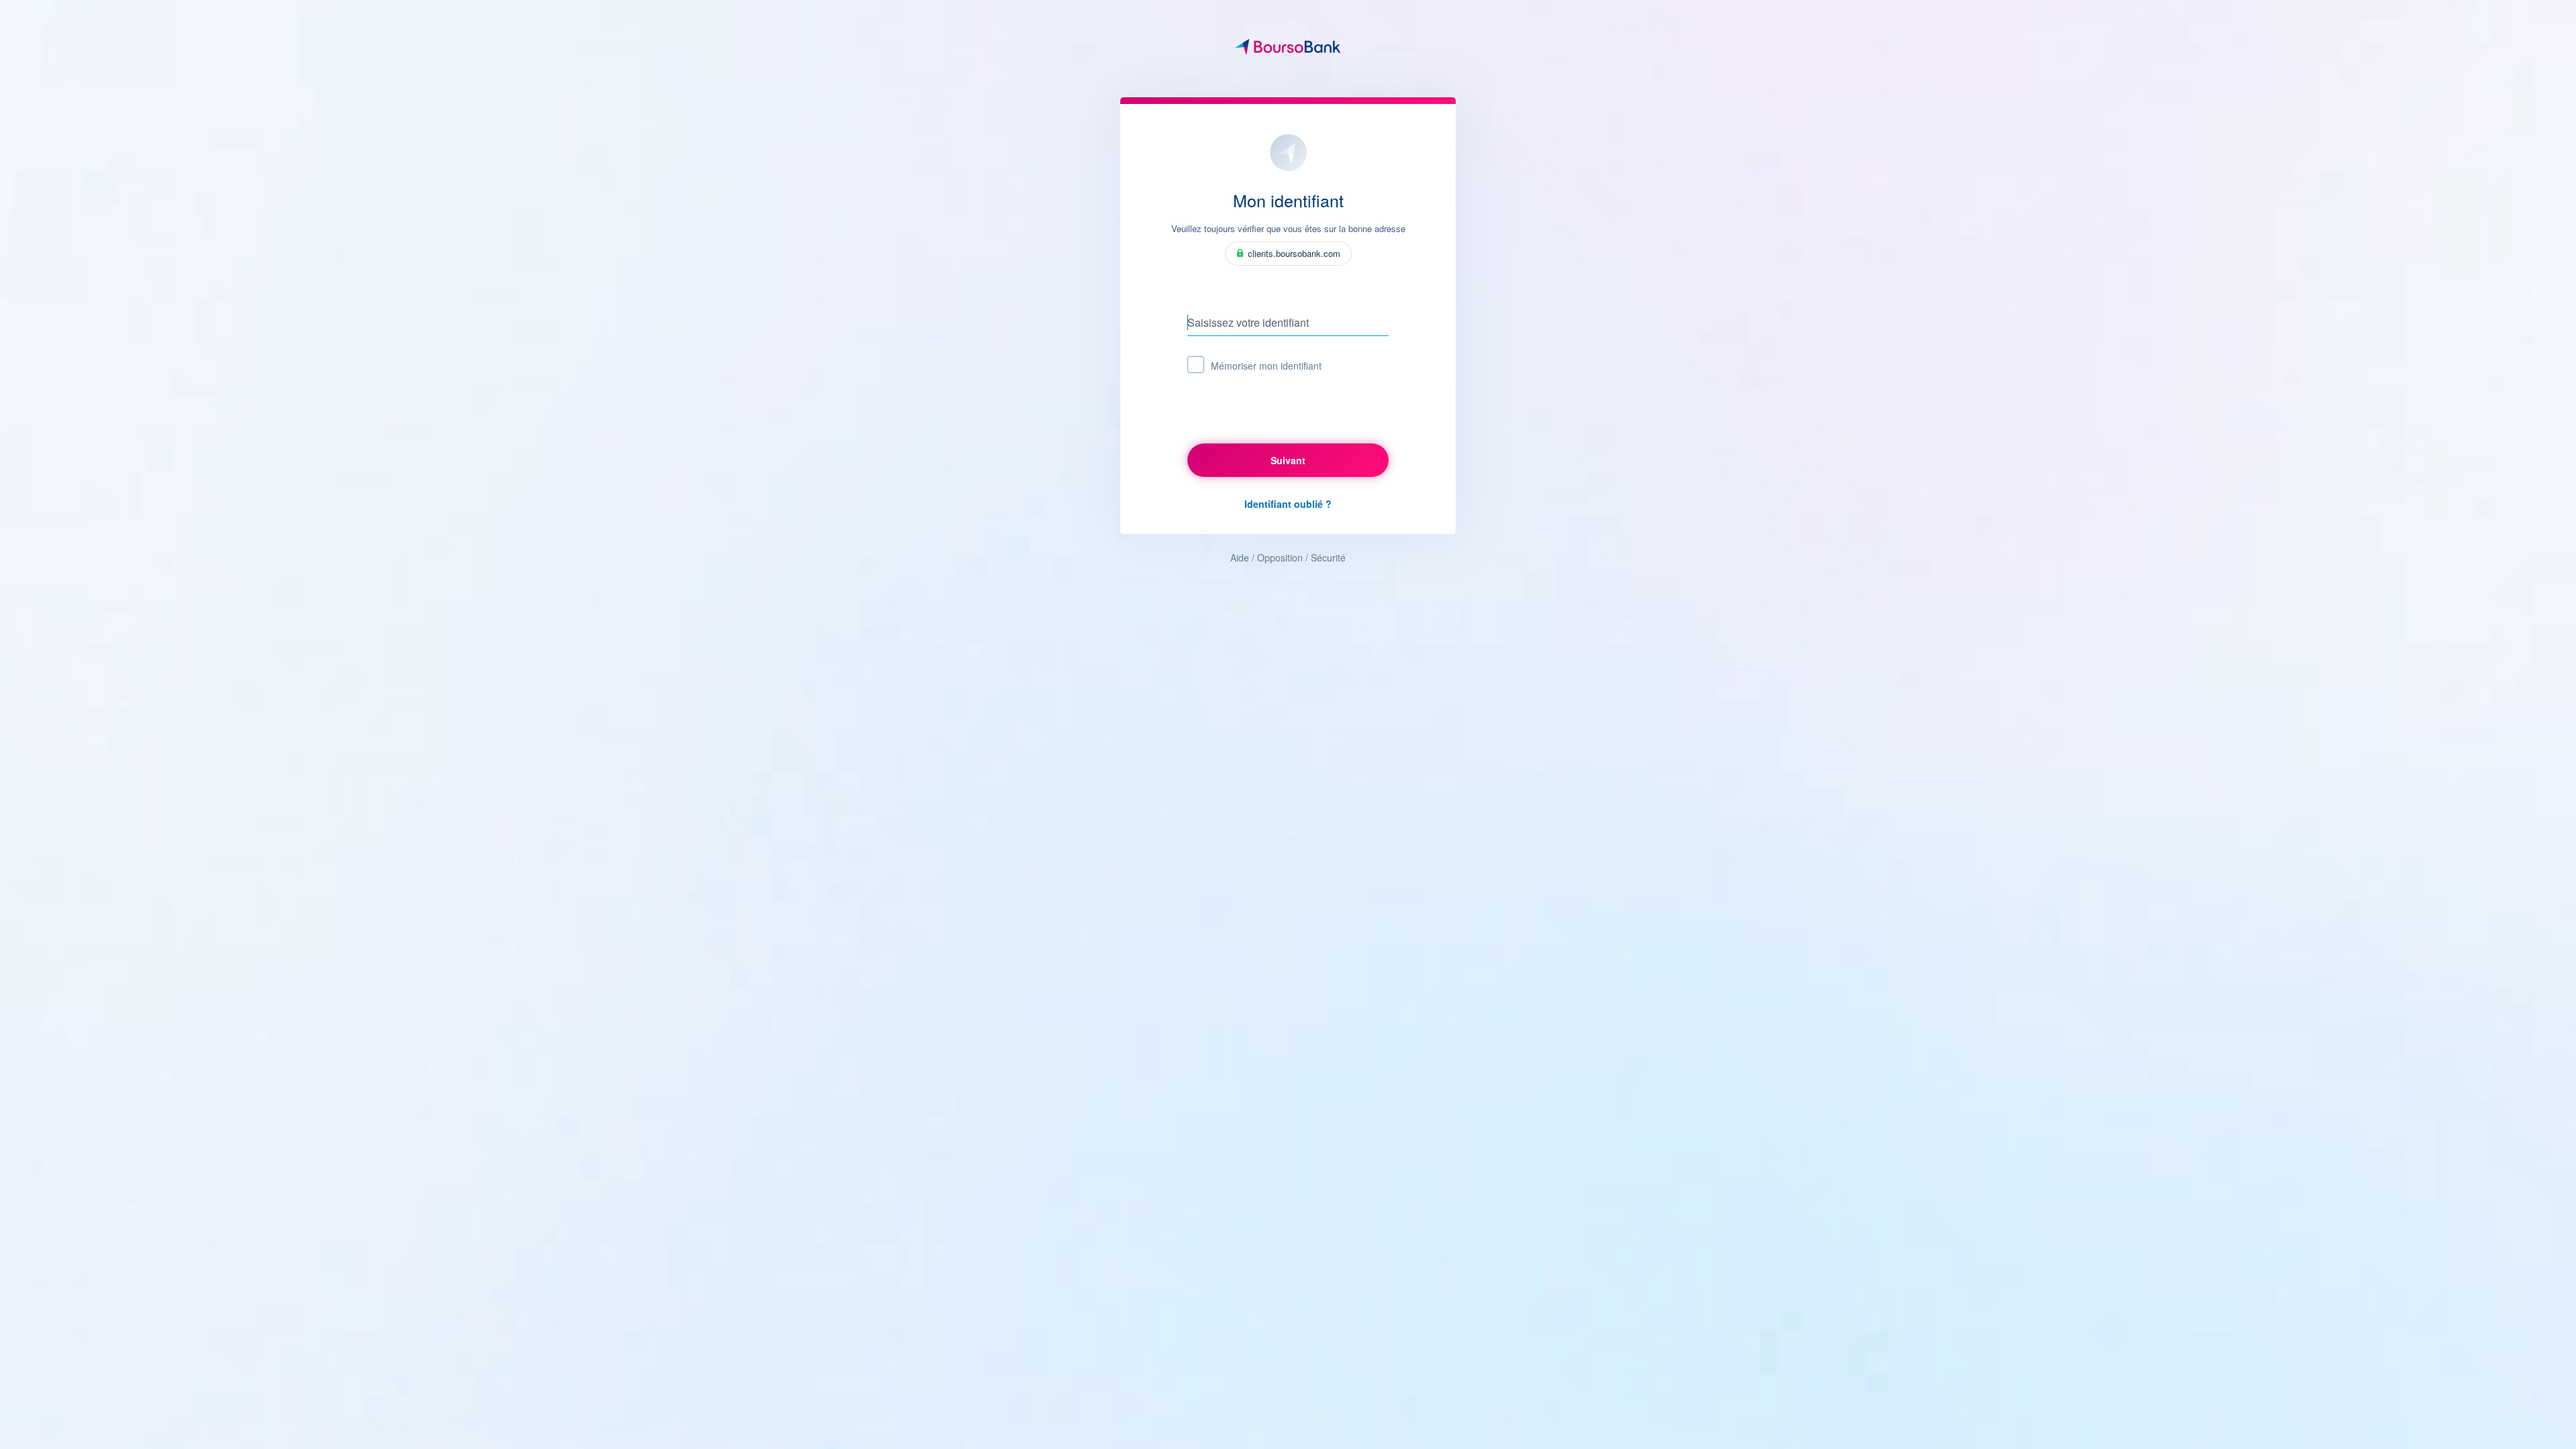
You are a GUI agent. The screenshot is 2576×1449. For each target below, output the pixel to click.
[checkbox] (1196, 365)
